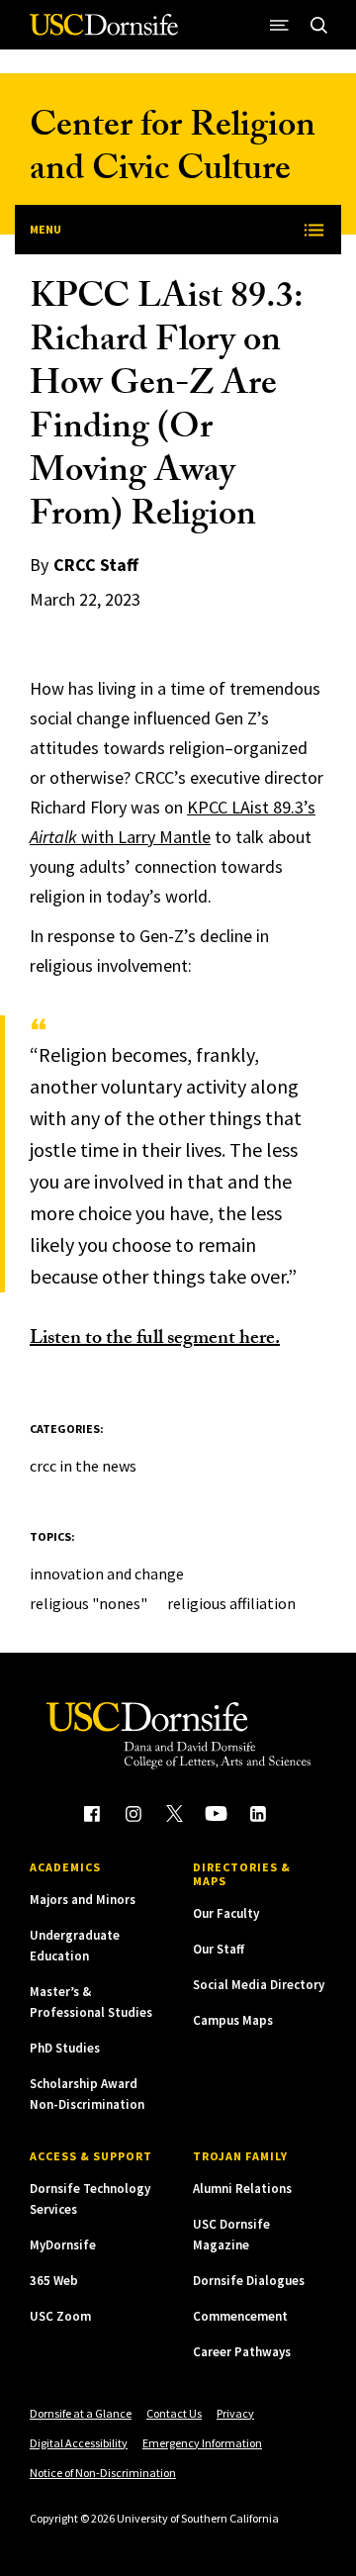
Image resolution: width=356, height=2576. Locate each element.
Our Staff (219, 1949)
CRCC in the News (83, 1466)
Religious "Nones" (89, 1603)
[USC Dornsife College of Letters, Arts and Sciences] (104, 32)
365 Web (54, 2281)
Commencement (240, 2316)
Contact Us (174, 2413)
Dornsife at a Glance (81, 2413)
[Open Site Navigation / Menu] (279, 25)
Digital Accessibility (79, 2443)
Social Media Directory (259, 1985)
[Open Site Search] (318, 25)
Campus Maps (233, 2020)
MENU (45, 229)
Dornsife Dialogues (249, 2281)
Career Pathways (242, 2352)
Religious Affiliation (231, 1603)
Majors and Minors (83, 1900)
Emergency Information (202, 2443)
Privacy (235, 2413)
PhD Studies (65, 2048)
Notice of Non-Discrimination (103, 2473)
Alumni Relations (242, 2189)
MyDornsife (63, 2245)
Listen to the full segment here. (155, 1340)
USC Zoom (60, 2316)
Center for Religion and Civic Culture (173, 151)
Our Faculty (226, 1913)
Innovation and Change (107, 1574)
